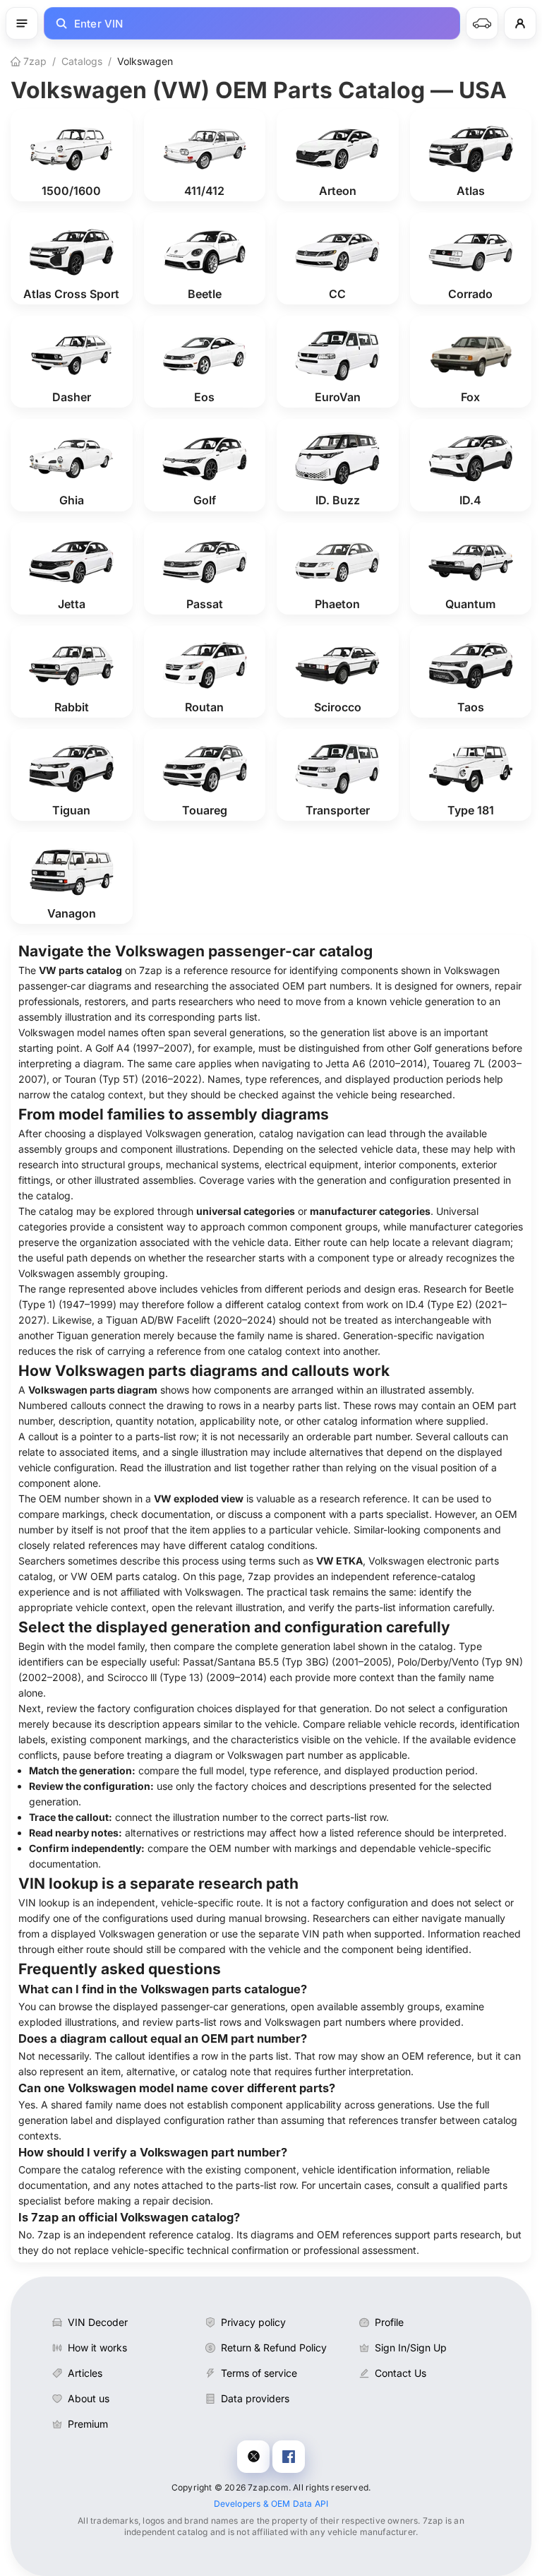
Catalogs (82, 61)
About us (89, 2398)
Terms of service (259, 2373)
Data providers (255, 2398)
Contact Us (401, 2373)
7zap (34, 61)
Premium (88, 2424)
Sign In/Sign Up (411, 2348)
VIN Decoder (98, 2322)
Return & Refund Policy (274, 2348)
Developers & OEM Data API (271, 2504)
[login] (520, 23)
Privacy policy (253, 2322)
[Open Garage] (482, 23)
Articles (85, 2373)
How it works (97, 2348)
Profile (389, 2322)
